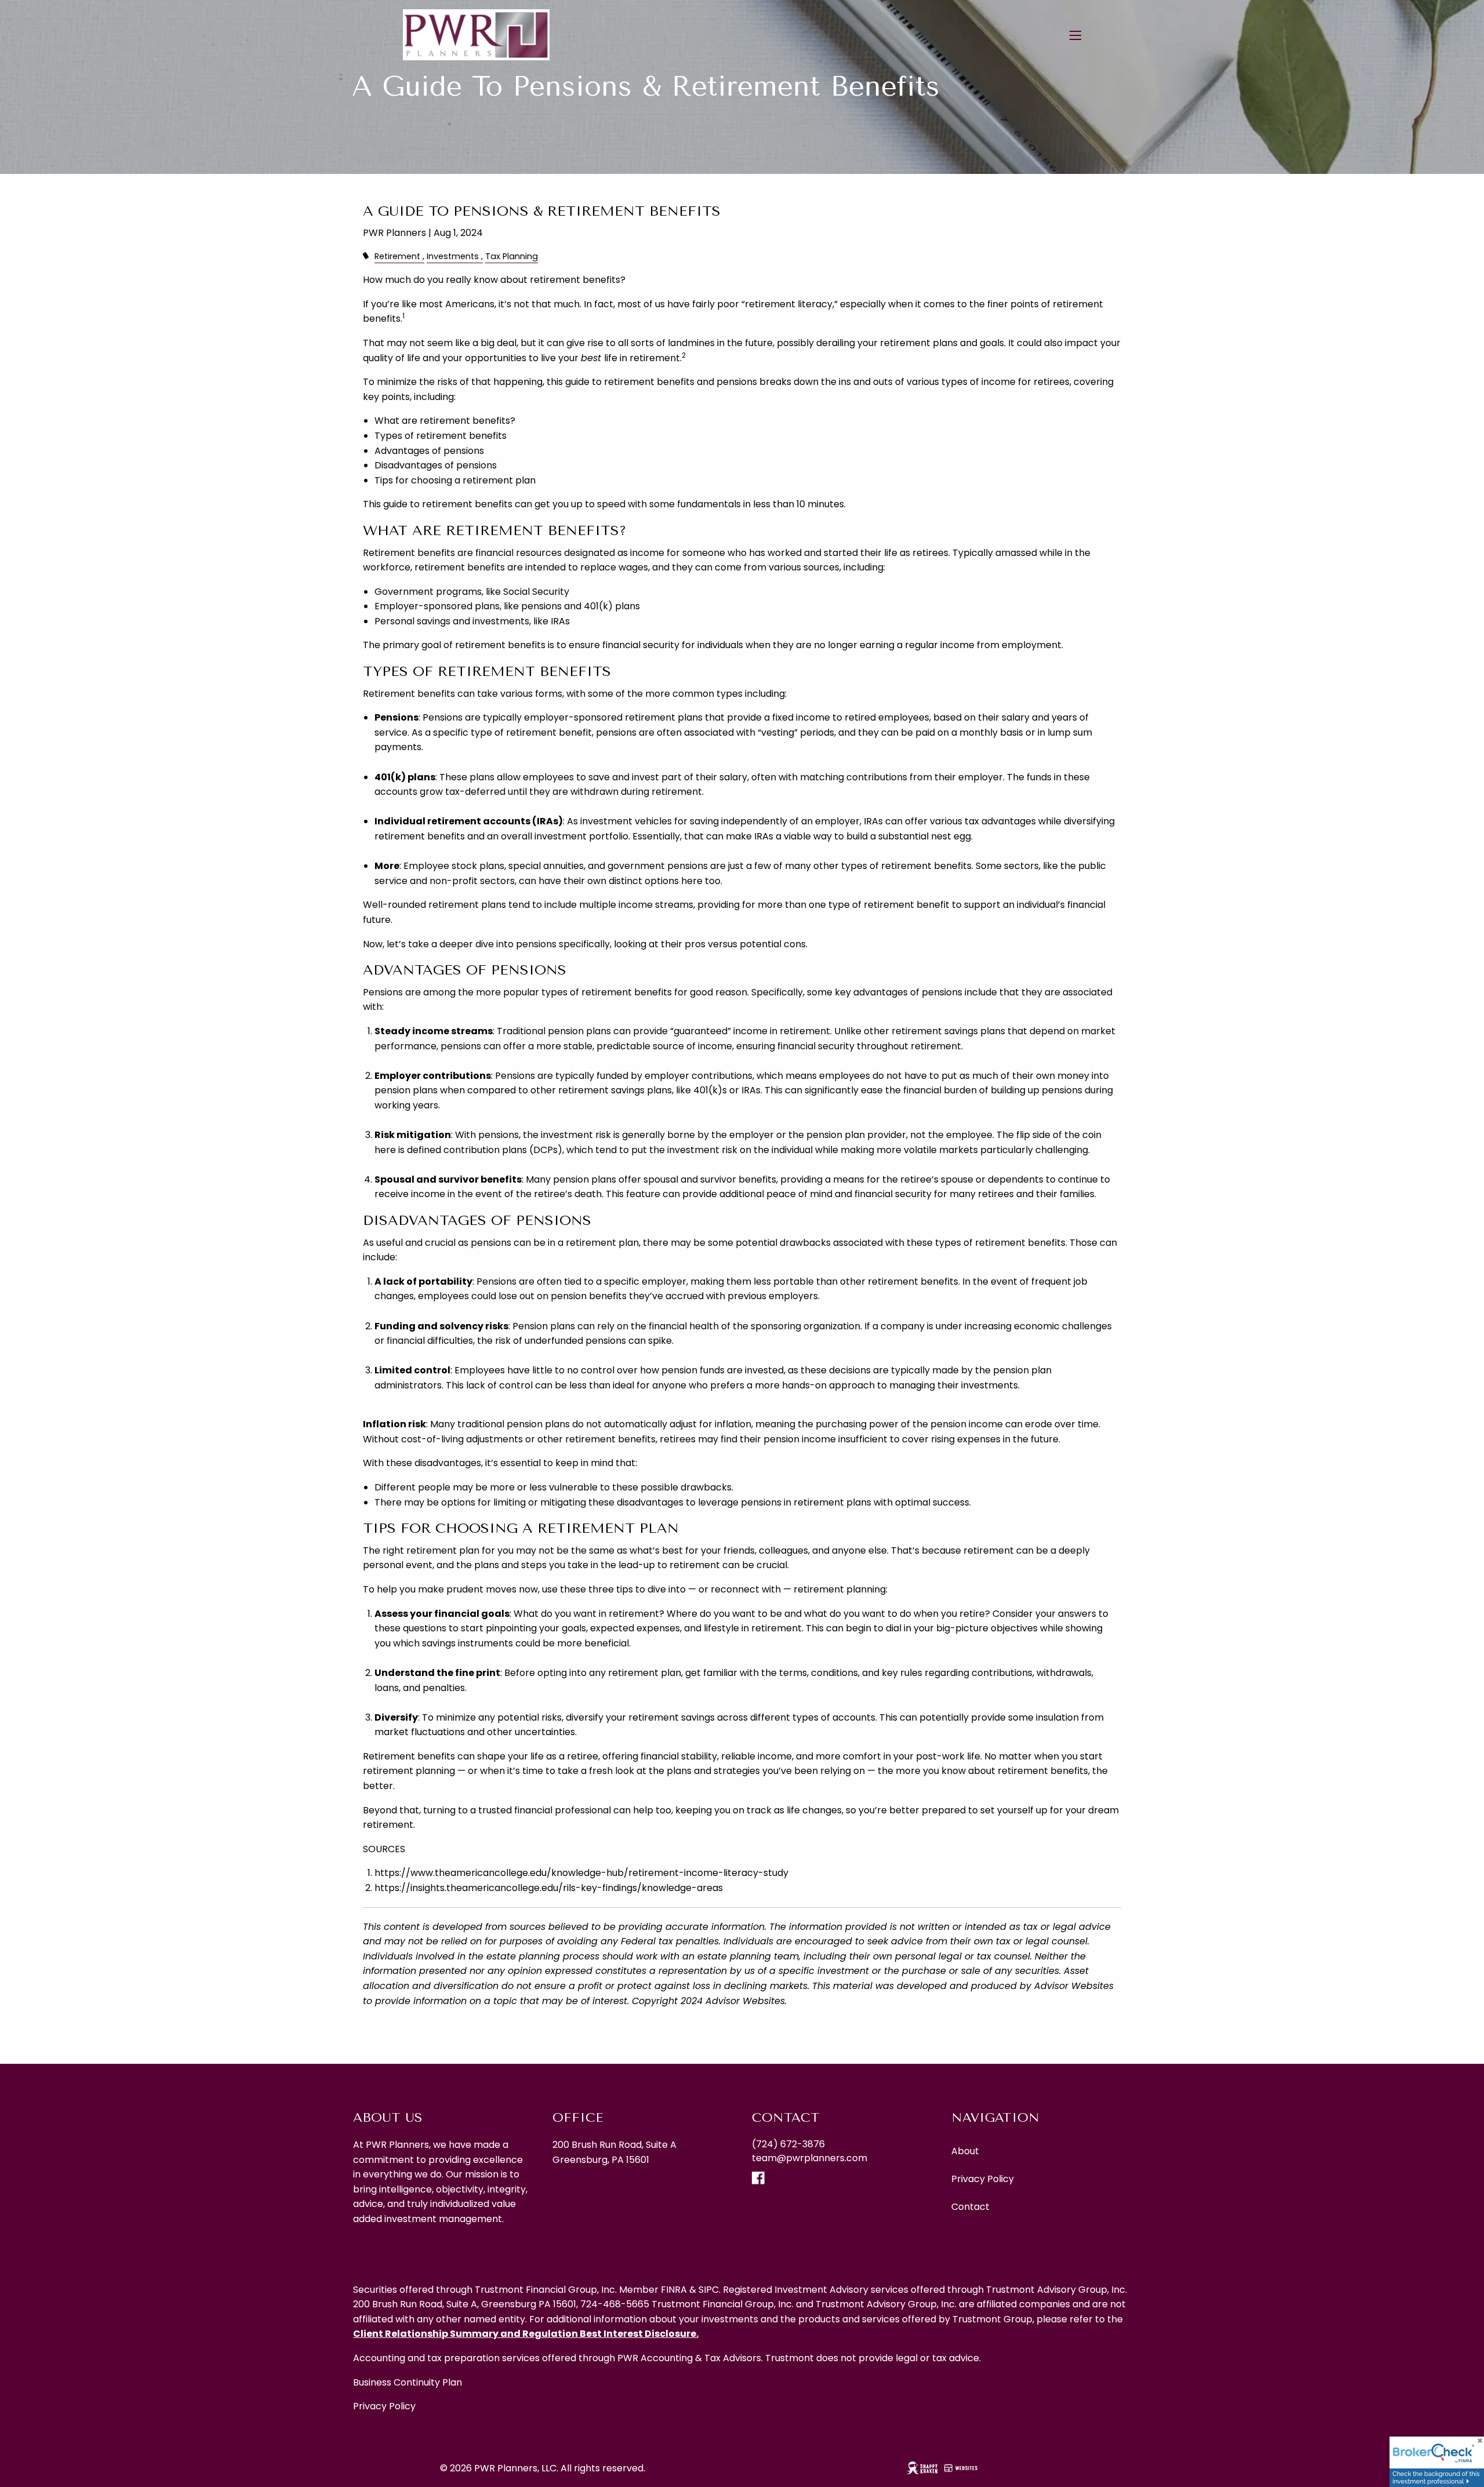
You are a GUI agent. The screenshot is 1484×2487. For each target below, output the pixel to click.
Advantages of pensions (429, 451)
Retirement (397, 256)
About (965, 2151)
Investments (453, 256)
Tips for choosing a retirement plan (455, 480)
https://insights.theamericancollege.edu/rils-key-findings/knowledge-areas (549, 1888)
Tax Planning (512, 256)
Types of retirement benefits (441, 436)
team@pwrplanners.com (810, 2158)
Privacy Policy (983, 2179)
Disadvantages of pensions (436, 465)
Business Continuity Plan (408, 2382)
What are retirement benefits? (445, 421)
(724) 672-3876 (788, 2144)
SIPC (709, 2290)
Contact (970, 2207)
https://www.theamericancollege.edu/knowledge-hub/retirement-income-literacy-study (581, 1873)
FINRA (674, 2290)
